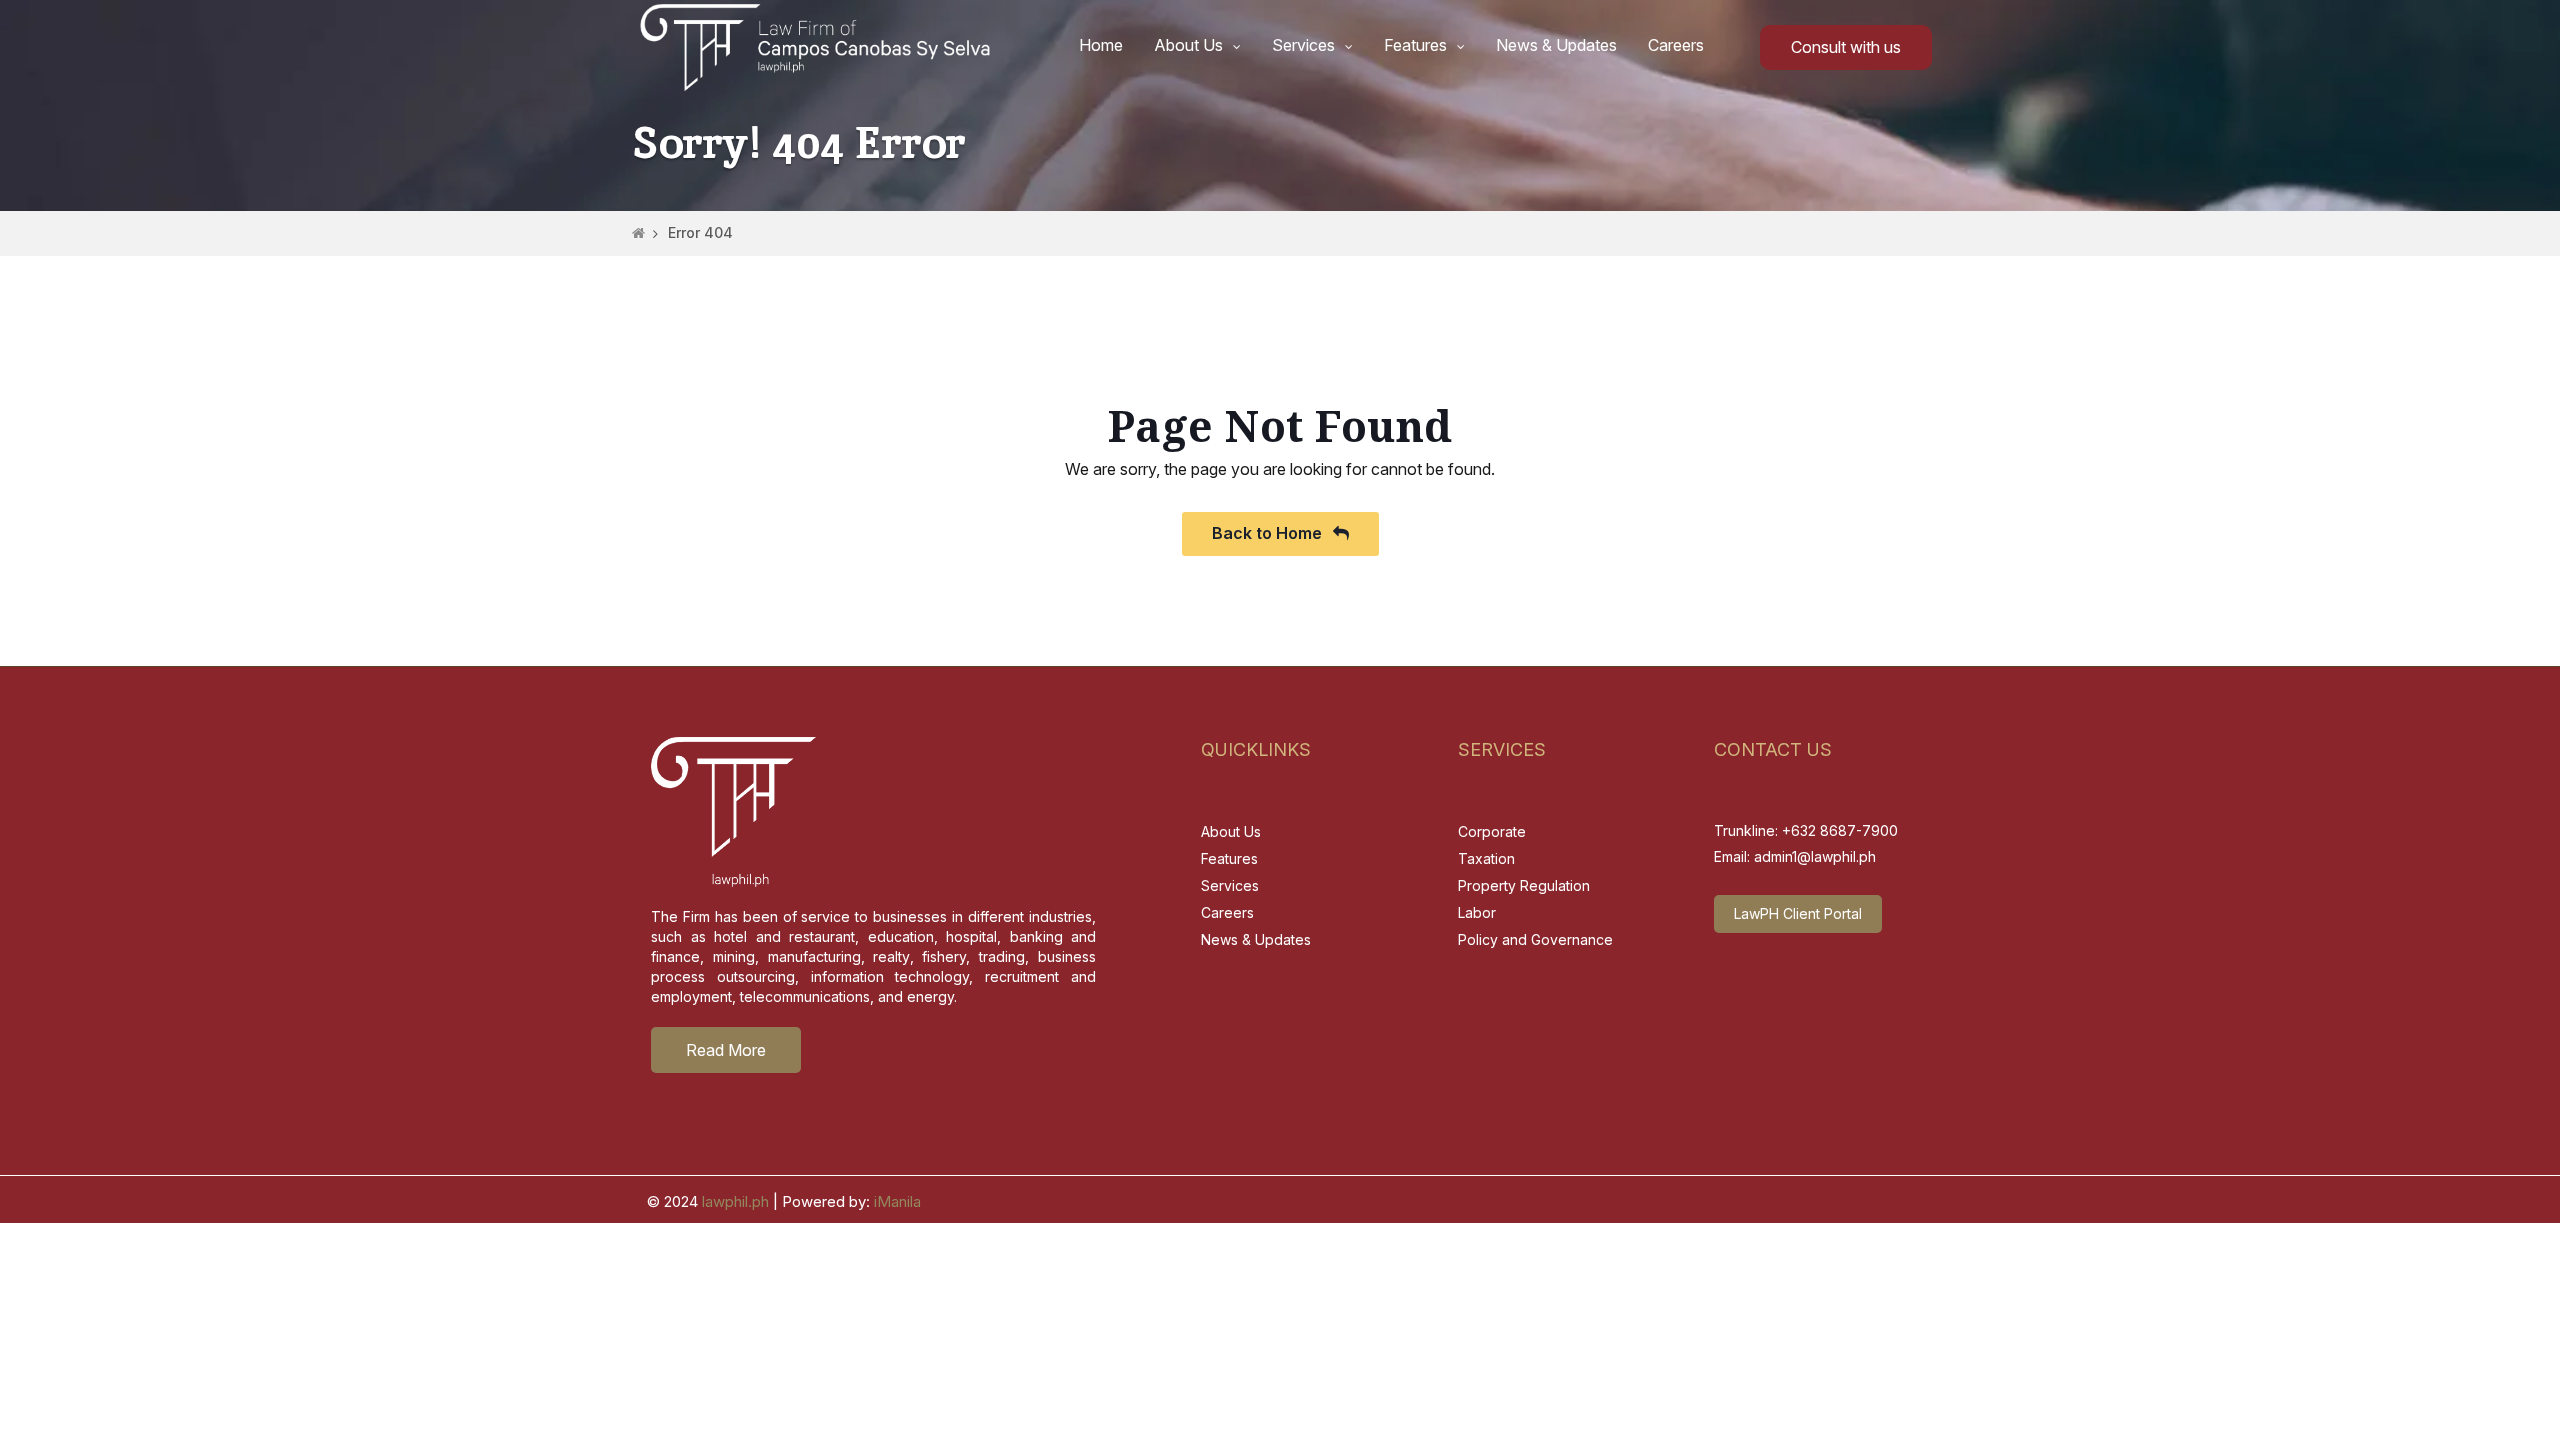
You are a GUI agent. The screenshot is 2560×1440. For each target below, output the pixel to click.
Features (1415, 45)
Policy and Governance (1535, 939)
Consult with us (1846, 47)
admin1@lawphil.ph (1815, 856)
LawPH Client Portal (1798, 913)
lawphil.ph (735, 1201)
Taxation (1486, 858)
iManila (897, 1201)
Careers (1676, 45)
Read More (726, 1050)
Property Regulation (1524, 885)
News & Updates (1556, 45)
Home (1101, 45)
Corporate (1492, 831)
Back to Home (1269, 533)
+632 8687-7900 (1840, 830)
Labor (1477, 912)
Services (1303, 45)
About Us (1188, 45)
